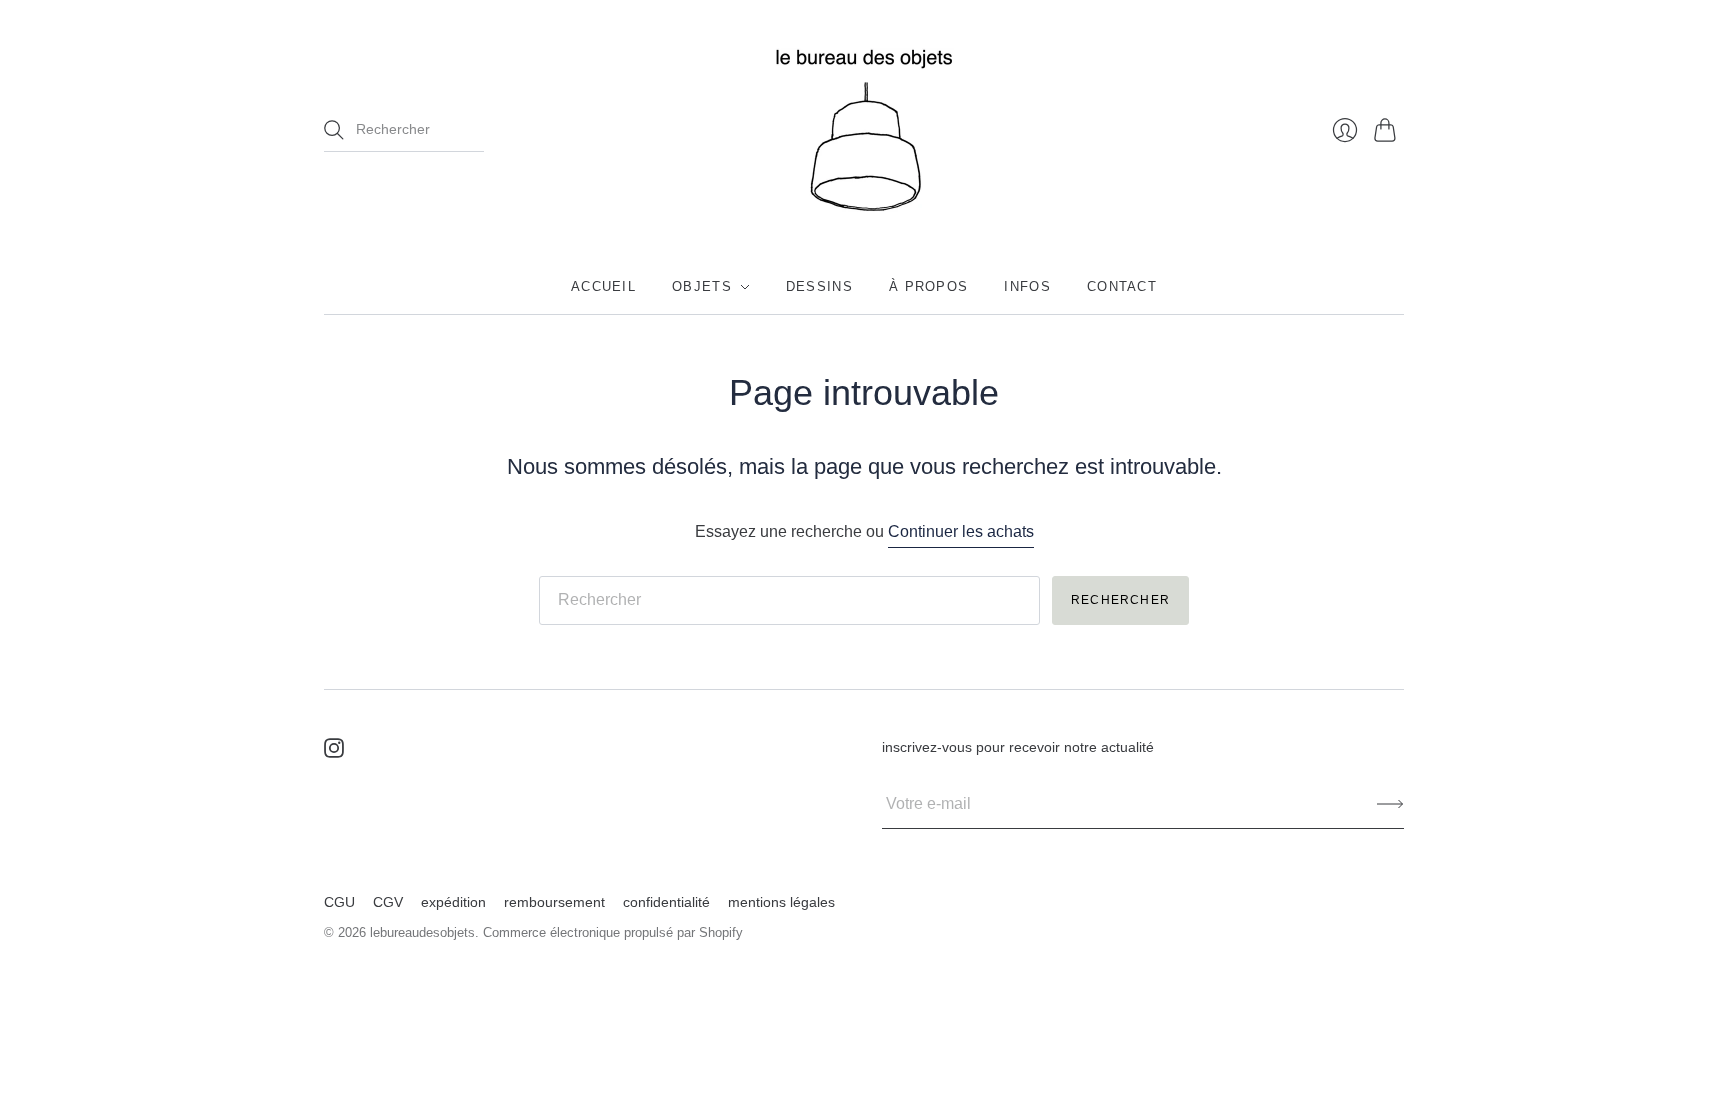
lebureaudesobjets (422, 932)
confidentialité (666, 902)
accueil (603, 286)
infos (1027, 286)
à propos (928, 286)
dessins (819, 286)
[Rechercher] (334, 130)
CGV (388, 902)
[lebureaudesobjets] (864, 130)
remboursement (554, 902)
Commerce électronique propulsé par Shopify (613, 932)
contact (1122, 286)
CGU (339, 902)
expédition (453, 902)
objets (702, 286)
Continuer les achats (961, 531)
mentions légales (781, 902)
